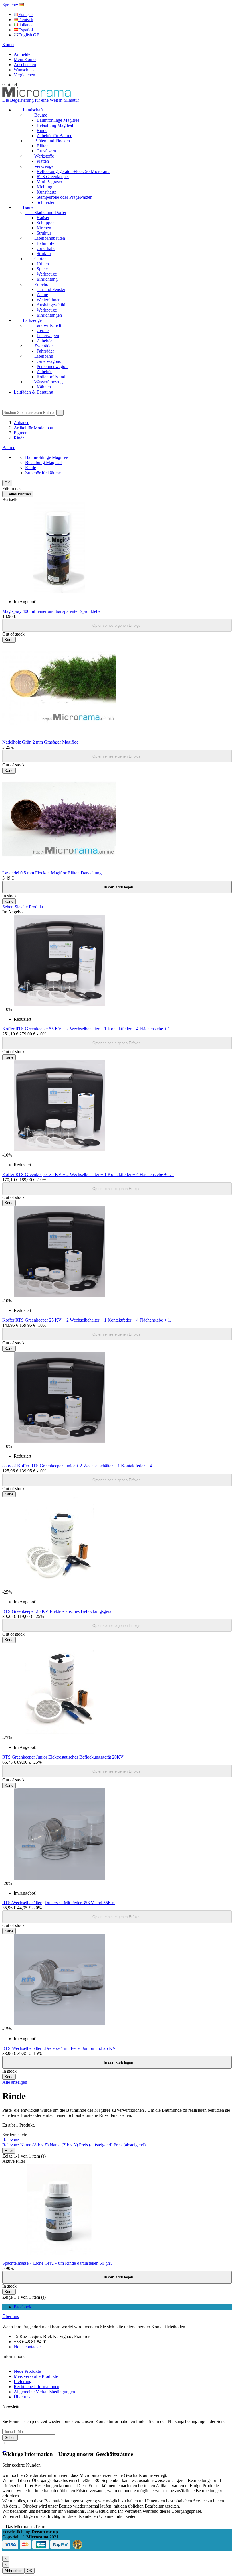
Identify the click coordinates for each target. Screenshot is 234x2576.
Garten (36, 259)
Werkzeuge (47, 274)
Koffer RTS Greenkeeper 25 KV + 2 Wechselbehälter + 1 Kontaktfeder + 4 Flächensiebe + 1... (88, 1320)
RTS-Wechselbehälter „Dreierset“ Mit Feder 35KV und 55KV (58, 1903)
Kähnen (44, 387)
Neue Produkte (27, 2371)
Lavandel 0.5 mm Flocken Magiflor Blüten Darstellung (52, 873)
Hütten (43, 264)
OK (7, 483)
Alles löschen (18, 494)
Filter (9, 2151)
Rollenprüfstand (51, 377)
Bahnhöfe (45, 243)
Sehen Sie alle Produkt (23, 907)
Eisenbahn (39, 356)
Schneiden (46, 202)
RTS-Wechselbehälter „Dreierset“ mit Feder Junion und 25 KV (59, 2048)
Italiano (25, 25)
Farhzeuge (28, 320)
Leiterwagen (48, 336)
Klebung (44, 187)
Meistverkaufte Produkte (36, 2376)
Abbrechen (13, 2571)
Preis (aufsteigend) (96, 2145)
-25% (7, 1592)
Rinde (42, 130)
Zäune (42, 295)
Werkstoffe (40, 156)
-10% (7, 1009)
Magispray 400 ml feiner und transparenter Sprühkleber (52, 611)
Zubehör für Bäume (54, 136)
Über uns (11, 2316)
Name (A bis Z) (35, 2145)
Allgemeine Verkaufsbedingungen (44, 2392)
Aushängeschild (51, 305)
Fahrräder (45, 351)
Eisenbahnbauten (45, 238)
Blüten (43, 146)
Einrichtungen (49, 315)
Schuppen (46, 223)
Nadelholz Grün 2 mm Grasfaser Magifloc (40, 742)
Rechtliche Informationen (37, 2387)
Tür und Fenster (51, 289)
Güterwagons (49, 361)
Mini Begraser (49, 182)
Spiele (42, 269)
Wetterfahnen (49, 300)
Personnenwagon (52, 366)
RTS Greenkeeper (53, 177)
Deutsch (26, 20)
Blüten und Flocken (48, 141)
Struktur (44, 233)
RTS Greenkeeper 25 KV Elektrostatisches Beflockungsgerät (57, 1611)
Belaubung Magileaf (55, 125)
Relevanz (13, 2140)
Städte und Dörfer (46, 212)
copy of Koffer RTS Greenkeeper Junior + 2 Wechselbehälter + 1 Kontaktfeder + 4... (79, 1466)
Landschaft (28, 110)
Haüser (43, 218)
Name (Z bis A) (64, 2145)
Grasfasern (46, 151)
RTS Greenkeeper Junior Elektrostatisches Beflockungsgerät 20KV (63, 1757)
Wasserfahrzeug (44, 382)
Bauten (25, 207)
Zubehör (37, 284)
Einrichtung (47, 279)
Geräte (43, 330)
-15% (7, 2029)
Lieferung (23, 2381)
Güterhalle (46, 248)
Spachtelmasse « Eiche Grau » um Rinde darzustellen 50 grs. (57, 2263)
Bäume (36, 115)
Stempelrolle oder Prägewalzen (64, 197)
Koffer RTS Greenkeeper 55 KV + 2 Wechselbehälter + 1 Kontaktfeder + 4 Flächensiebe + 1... (88, 1029)
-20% (7, 1883)
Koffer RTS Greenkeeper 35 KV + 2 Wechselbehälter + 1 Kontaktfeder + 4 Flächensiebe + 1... (88, 1174)
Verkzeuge (39, 166)
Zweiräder (39, 346)
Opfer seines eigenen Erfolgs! (117, 625)
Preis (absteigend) (130, 2145)
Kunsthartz (46, 192)
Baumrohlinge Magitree (58, 120)
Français (26, 14)
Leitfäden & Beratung (33, 392)
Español (26, 30)
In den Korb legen (117, 887)
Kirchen (44, 228)
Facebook (23, 2307)
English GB (29, 35)
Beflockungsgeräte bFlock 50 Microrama (73, 171)
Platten (43, 161)
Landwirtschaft (43, 325)
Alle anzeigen (15, 2082)
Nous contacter (27, 2347)
